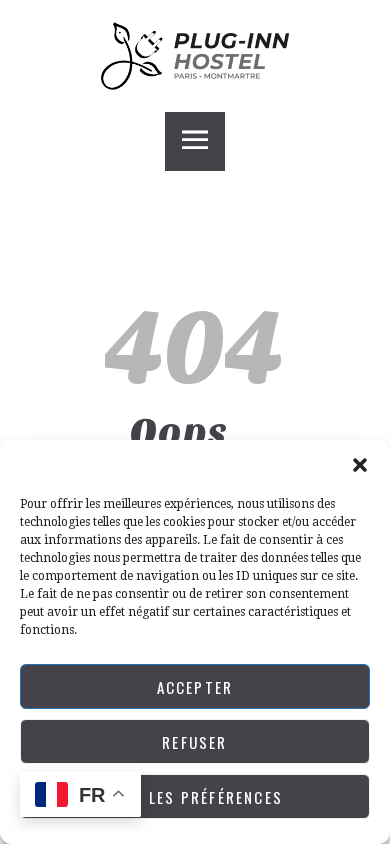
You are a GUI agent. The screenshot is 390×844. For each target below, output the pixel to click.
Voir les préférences (195, 797)
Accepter (195, 687)
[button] (360, 465)
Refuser (194, 742)
